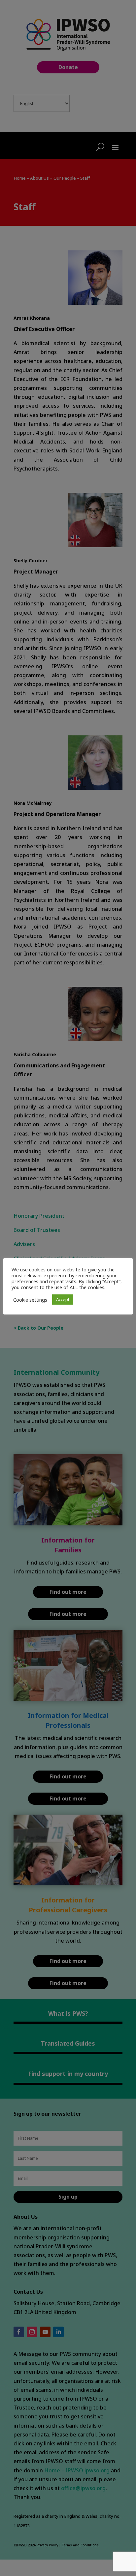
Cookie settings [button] (30, 1300)
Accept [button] (63, 1299)
